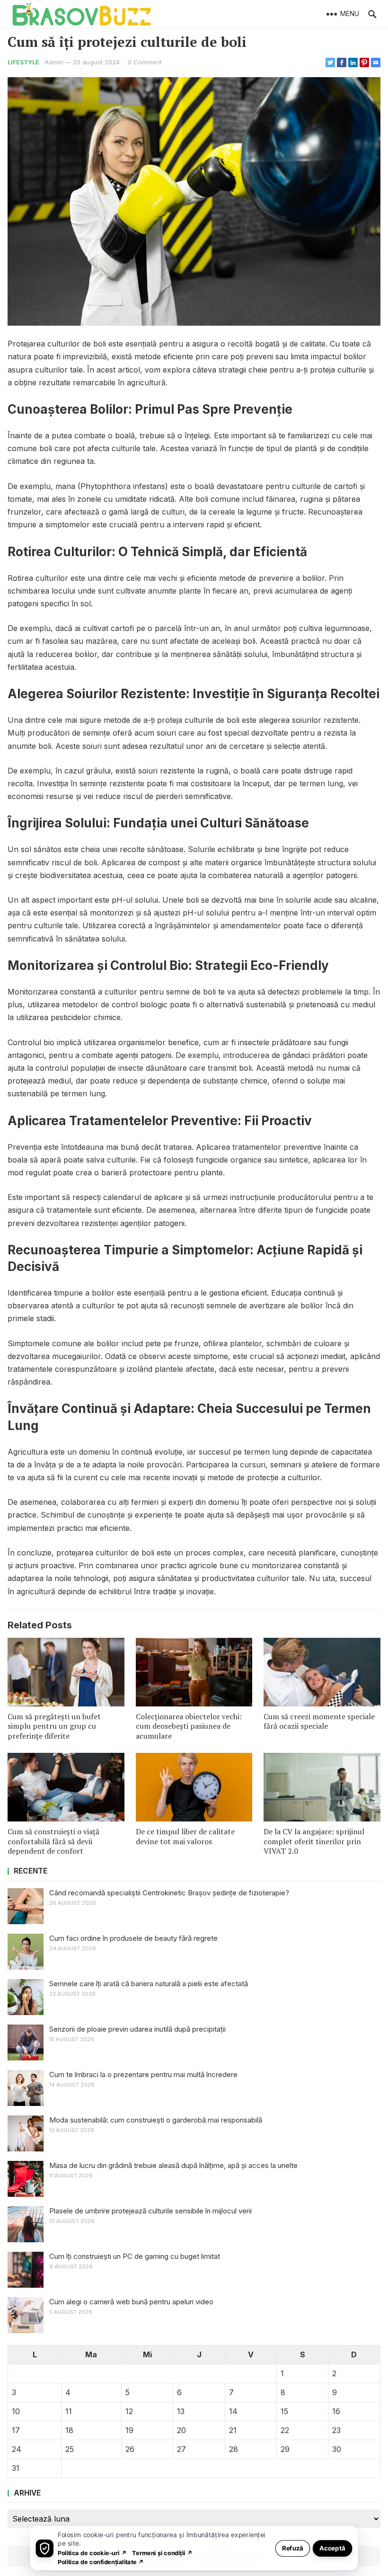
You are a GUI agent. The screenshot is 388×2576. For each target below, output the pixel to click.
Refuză (293, 2548)
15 (284, 2411)
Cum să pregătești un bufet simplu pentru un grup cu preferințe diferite (54, 1726)
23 (336, 2430)
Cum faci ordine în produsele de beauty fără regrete (133, 1938)
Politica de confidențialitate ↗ (101, 2562)
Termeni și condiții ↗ (162, 2553)
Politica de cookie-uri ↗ (92, 2553)
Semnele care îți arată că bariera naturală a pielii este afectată (149, 1984)
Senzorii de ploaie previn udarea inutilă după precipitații (137, 2029)
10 (16, 2411)
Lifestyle (23, 62)
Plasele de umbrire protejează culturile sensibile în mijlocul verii (150, 2211)
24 (17, 2449)
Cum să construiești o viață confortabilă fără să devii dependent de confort (53, 1841)
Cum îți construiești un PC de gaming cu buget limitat (135, 2256)
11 (69, 2411)
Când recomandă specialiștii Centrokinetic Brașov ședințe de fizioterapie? (169, 1893)
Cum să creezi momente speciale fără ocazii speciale (319, 1721)
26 (130, 2449)
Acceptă (332, 2548)
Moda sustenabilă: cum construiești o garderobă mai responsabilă (156, 2120)
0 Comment (145, 62)
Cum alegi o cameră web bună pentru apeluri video (131, 2302)
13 (181, 2411)
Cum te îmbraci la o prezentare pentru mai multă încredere (143, 2074)
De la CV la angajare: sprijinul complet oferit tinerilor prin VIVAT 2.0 (314, 1841)
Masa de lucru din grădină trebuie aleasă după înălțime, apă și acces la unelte (173, 2165)
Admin (54, 62)
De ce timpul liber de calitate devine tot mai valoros (185, 1836)
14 (233, 2411)
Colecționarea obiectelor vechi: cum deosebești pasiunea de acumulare (189, 1726)
